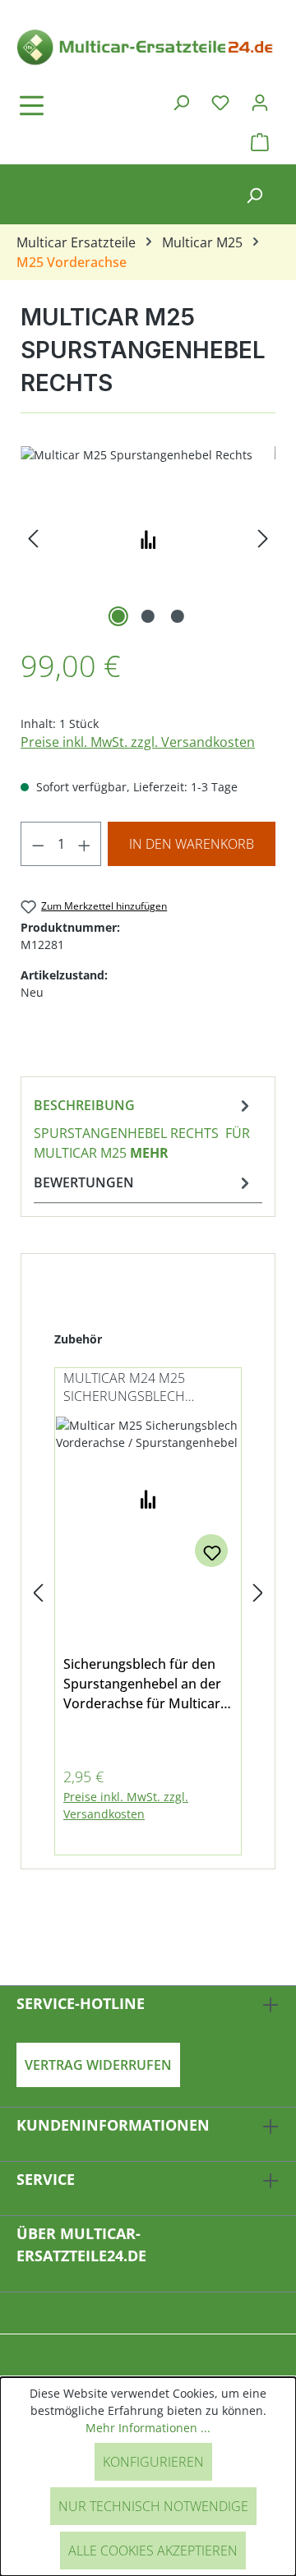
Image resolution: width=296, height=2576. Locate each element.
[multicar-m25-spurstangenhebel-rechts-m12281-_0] (148, 539)
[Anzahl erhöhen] (85, 844)
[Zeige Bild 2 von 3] (148, 616)
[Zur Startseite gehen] (148, 46)
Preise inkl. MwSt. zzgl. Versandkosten (138, 742)
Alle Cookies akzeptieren (153, 2551)
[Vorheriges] (33, 539)
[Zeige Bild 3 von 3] (178, 616)
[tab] (144, 1128)
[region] (148, 539)
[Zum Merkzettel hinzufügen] (211, 1551)
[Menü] (78, 105)
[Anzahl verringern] (38, 844)
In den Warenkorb (192, 844)
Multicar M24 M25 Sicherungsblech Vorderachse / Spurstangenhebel (129, 1388)
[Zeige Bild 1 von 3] (118, 616)
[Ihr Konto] (260, 102)
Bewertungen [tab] (84, 1182)
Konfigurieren (153, 2462)
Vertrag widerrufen (98, 2065)
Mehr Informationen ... (148, 2428)
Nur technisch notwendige (153, 2506)
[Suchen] (181, 102)
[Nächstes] (263, 539)
